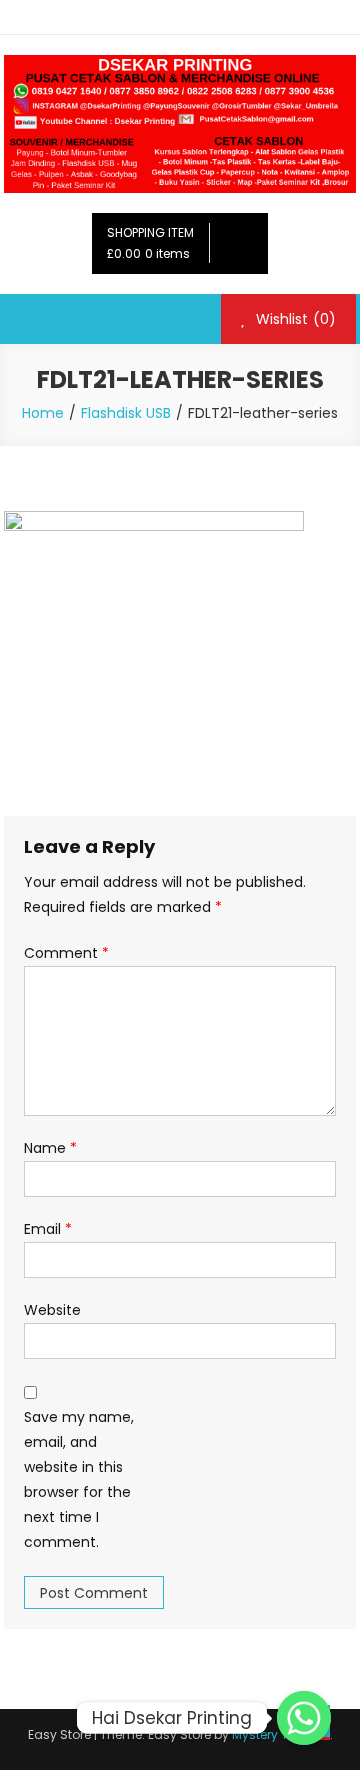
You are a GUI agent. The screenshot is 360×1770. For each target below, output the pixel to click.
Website (52, 1310)
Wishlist (294, 319)
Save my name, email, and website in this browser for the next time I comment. (79, 1480)
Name (50, 1148)
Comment (66, 953)
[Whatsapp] (304, 1718)
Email (48, 1229)
